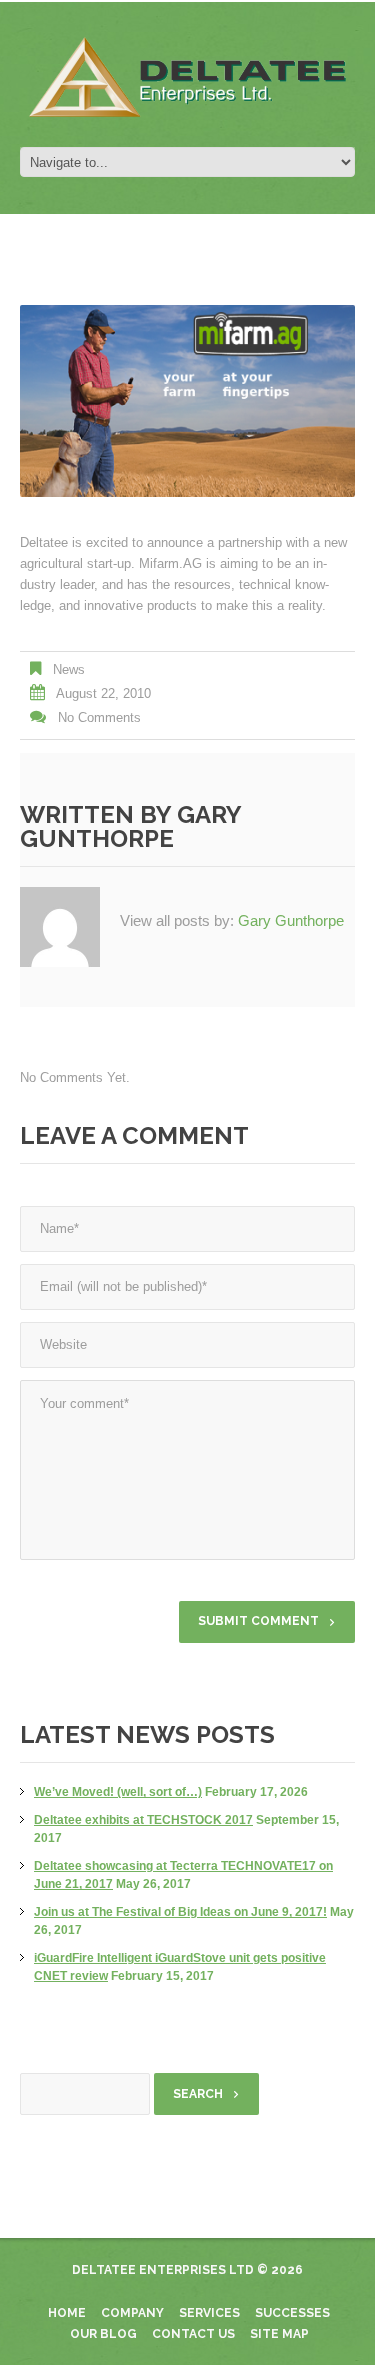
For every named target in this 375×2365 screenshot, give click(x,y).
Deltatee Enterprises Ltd (163, 2270)
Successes (292, 2313)
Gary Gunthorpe (130, 826)
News (69, 669)
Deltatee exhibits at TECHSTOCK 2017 (143, 1820)
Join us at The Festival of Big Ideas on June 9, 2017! (180, 1912)
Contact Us (193, 2334)
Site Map (279, 2334)
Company (132, 2313)
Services (209, 2313)
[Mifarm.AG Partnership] (187, 401)
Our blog (103, 2334)
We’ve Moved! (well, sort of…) (118, 1792)
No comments (99, 717)
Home (67, 2313)
